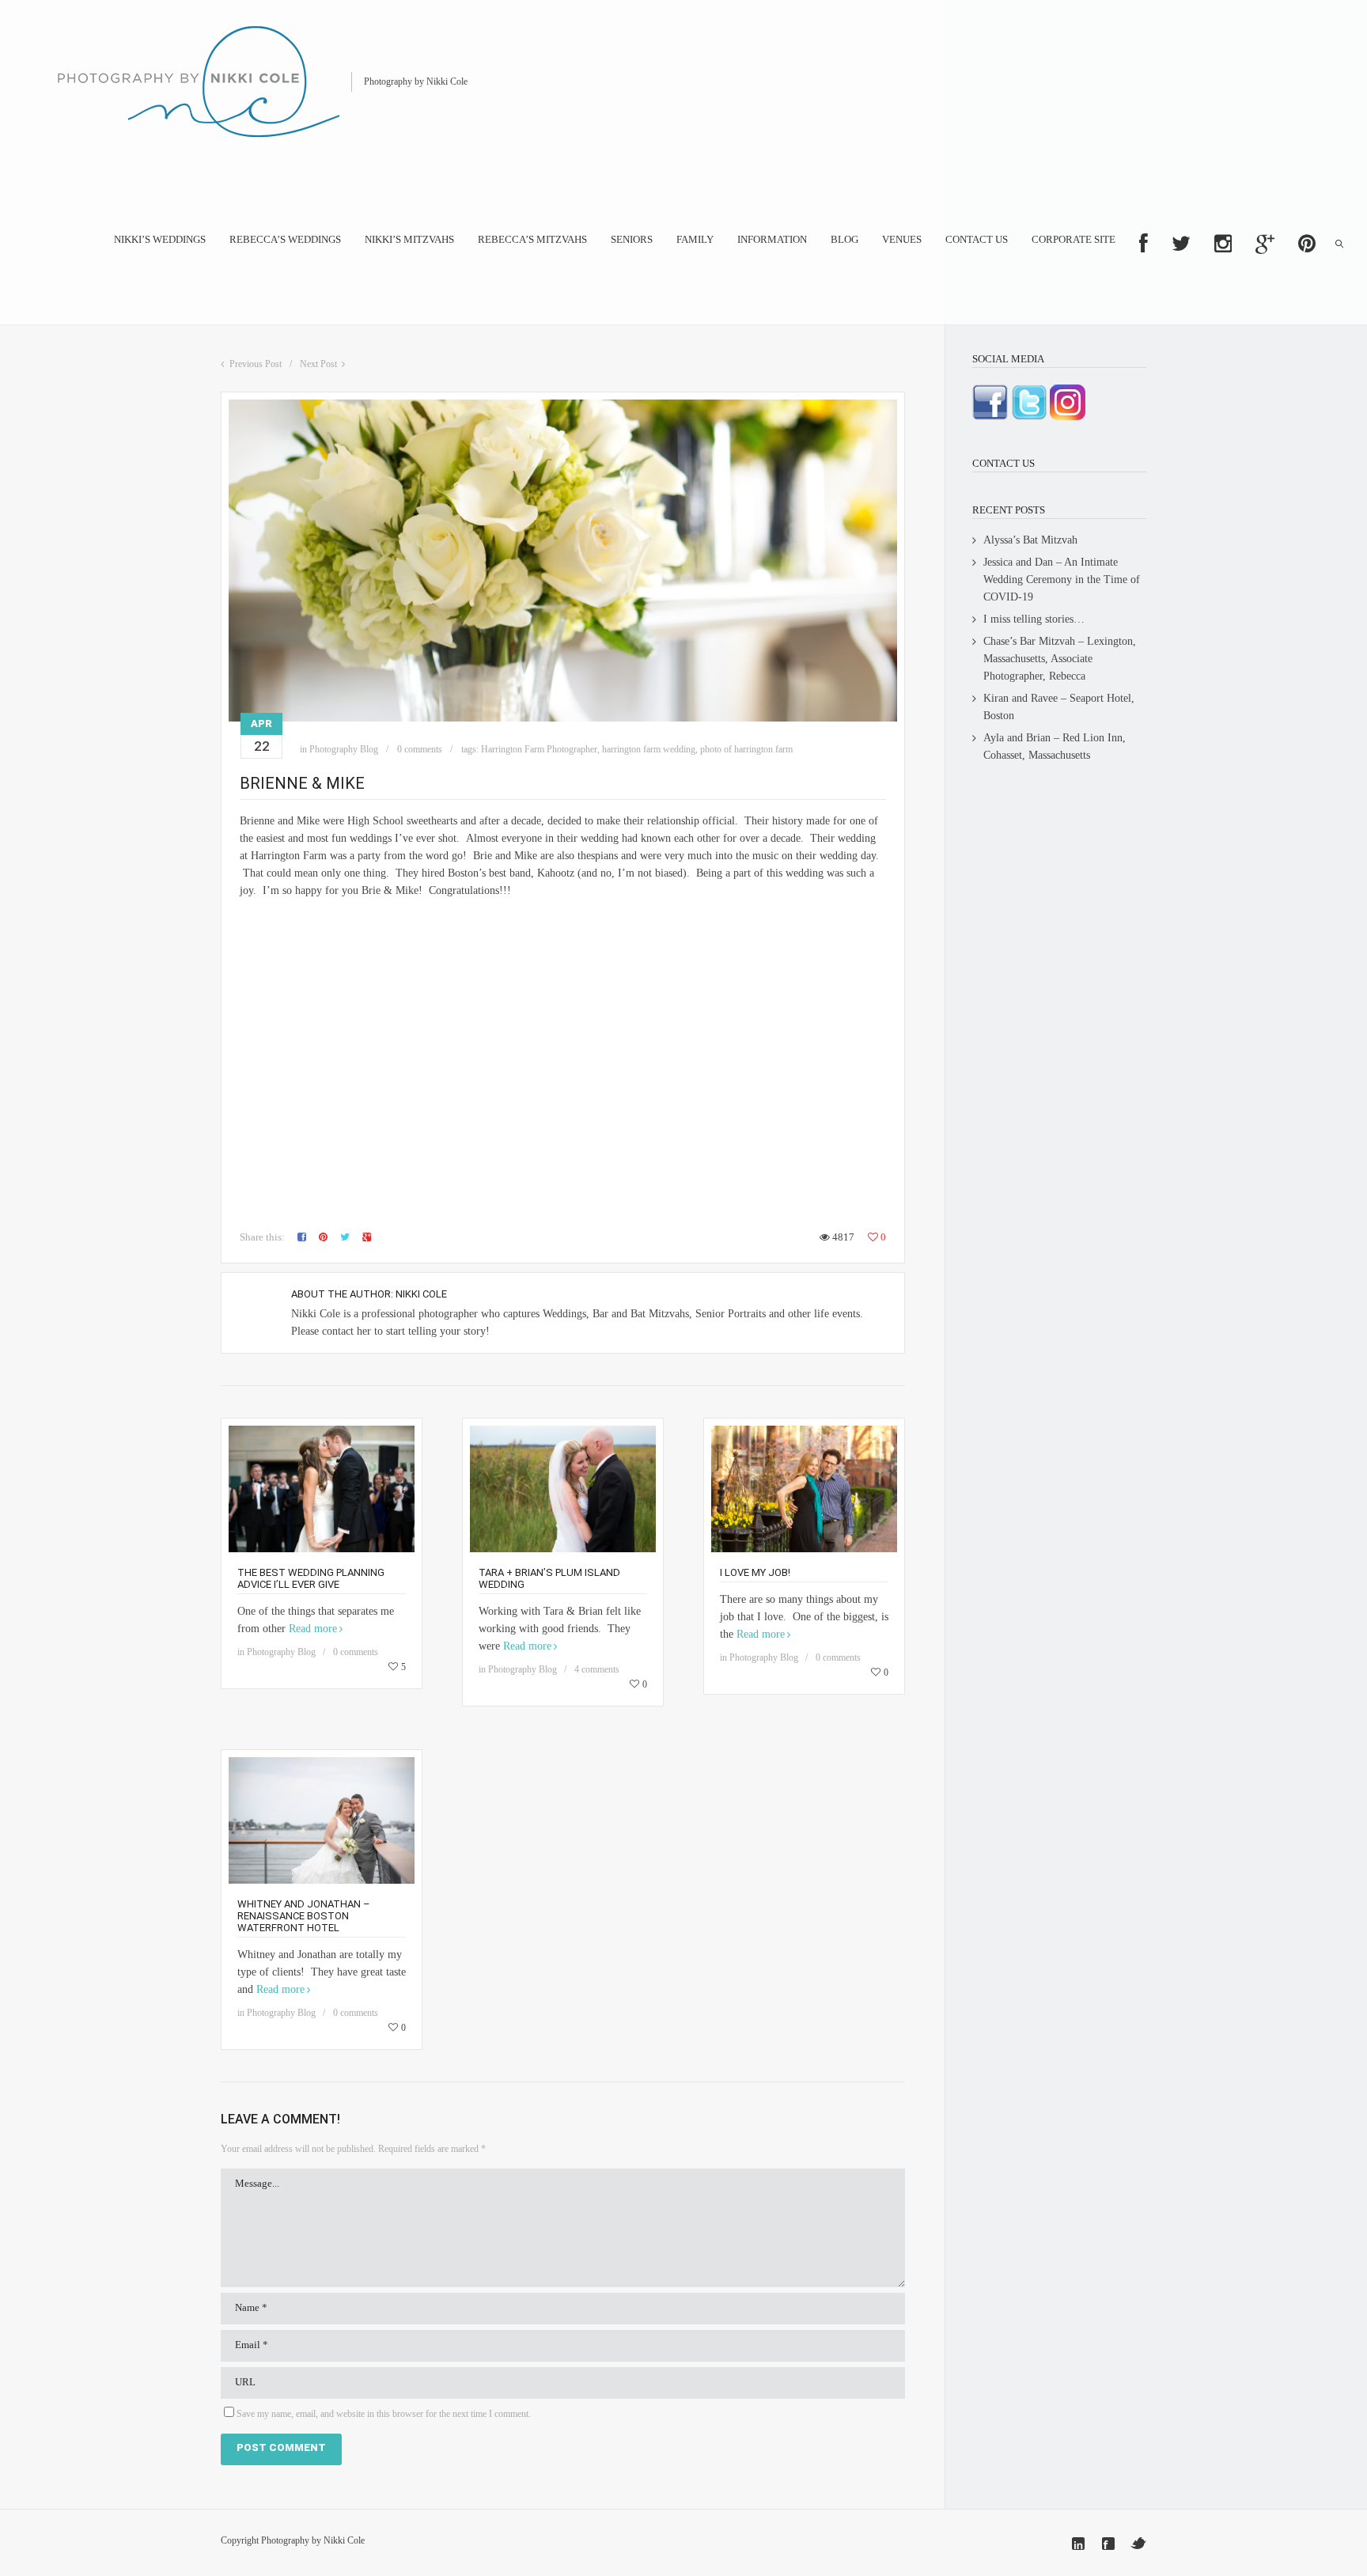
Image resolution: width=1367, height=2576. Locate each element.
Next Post (318, 364)
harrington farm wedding (649, 749)
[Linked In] (1078, 2544)
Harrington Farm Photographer (539, 749)
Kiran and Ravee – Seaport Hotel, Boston (1059, 707)
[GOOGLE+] (1265, 244)
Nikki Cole (421, 1294)
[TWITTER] (1181, 244)
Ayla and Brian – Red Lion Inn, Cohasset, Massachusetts (1055, 746)
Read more (313, 1629)
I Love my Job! (755, 1572)
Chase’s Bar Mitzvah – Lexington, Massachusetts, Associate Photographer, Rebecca (1060, 659)
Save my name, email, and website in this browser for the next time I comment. (384, 2414)
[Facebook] (1108, 2544)
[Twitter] (1138, 2544)
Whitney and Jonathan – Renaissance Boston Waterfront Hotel (304, 1916)
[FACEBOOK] (1144, 244)
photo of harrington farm (746, 749)
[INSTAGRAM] (1223, 244)
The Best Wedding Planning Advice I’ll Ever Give (311, 1578)
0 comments (420, 749)
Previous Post (256, 364)
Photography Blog (344, 749)
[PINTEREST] (1307, 244)
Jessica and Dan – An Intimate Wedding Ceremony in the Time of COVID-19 (1062, 580)
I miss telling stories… (1034, 619)
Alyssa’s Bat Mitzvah (1030, 540)
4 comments (597, 1669)
